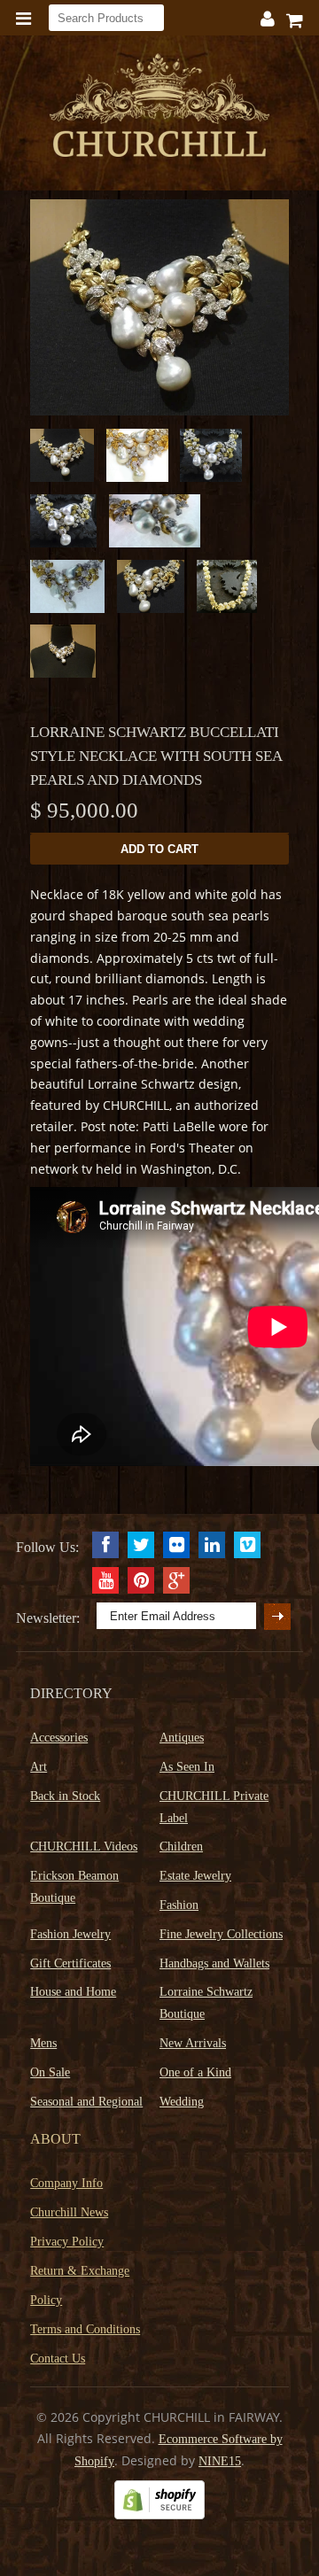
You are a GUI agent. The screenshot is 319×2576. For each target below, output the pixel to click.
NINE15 (220, 2461)
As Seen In (187, 1767)
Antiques (182, 1738)
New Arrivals (193, 2043)
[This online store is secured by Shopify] (159, 2515)
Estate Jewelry (195, 1876)
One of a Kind (195, 2072)
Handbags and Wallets (214, 1963)
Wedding (182, 2102)
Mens (43, 2043)
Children (181, 1847)
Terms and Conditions (85, 2329)
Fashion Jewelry (70, 1934)
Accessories (59, 1738)
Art (39, 1767)
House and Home (73, 1992)
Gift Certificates (70, 1963)
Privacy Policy (67, 2242)
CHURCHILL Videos (84, 1847)
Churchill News (69, 2212)
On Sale (50, 2072)
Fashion (179, 1905)
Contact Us (58, 2359)
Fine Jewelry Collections (221, 1934)
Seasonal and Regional (86, 2102)
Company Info (66, 2183)
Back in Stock (65, 1796)
